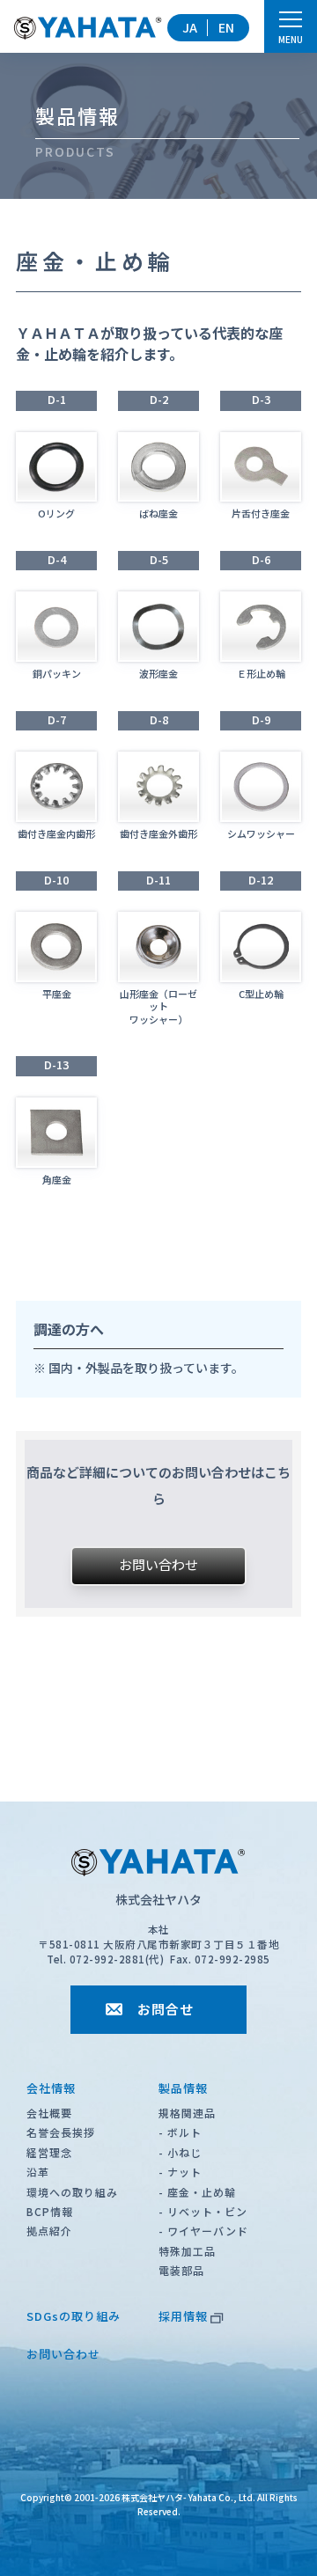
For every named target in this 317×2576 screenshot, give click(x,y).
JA (190, 27)
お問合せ (166, 2009)
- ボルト (180, 2132)
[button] (158, 1566)
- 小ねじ (180, 2152)
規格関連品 (187, 2113)
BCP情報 (50, 2211)
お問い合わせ (63, 2354)
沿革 (38, 2172)
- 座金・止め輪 (197, 2192)
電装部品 (181, 2270)
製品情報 (183, 2088)
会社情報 (51, 2088)
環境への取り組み (72, 2192)
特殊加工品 (187, 2251)
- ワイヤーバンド (203, 2231)
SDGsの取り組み (74, 2316)
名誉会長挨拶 (61, 2132)
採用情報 (183, 2316)
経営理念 (49, 2152)
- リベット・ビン (203, 2211)
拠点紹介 (49, 2231)
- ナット (180, 2172)
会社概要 (49, 2113)
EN (226, 27)
